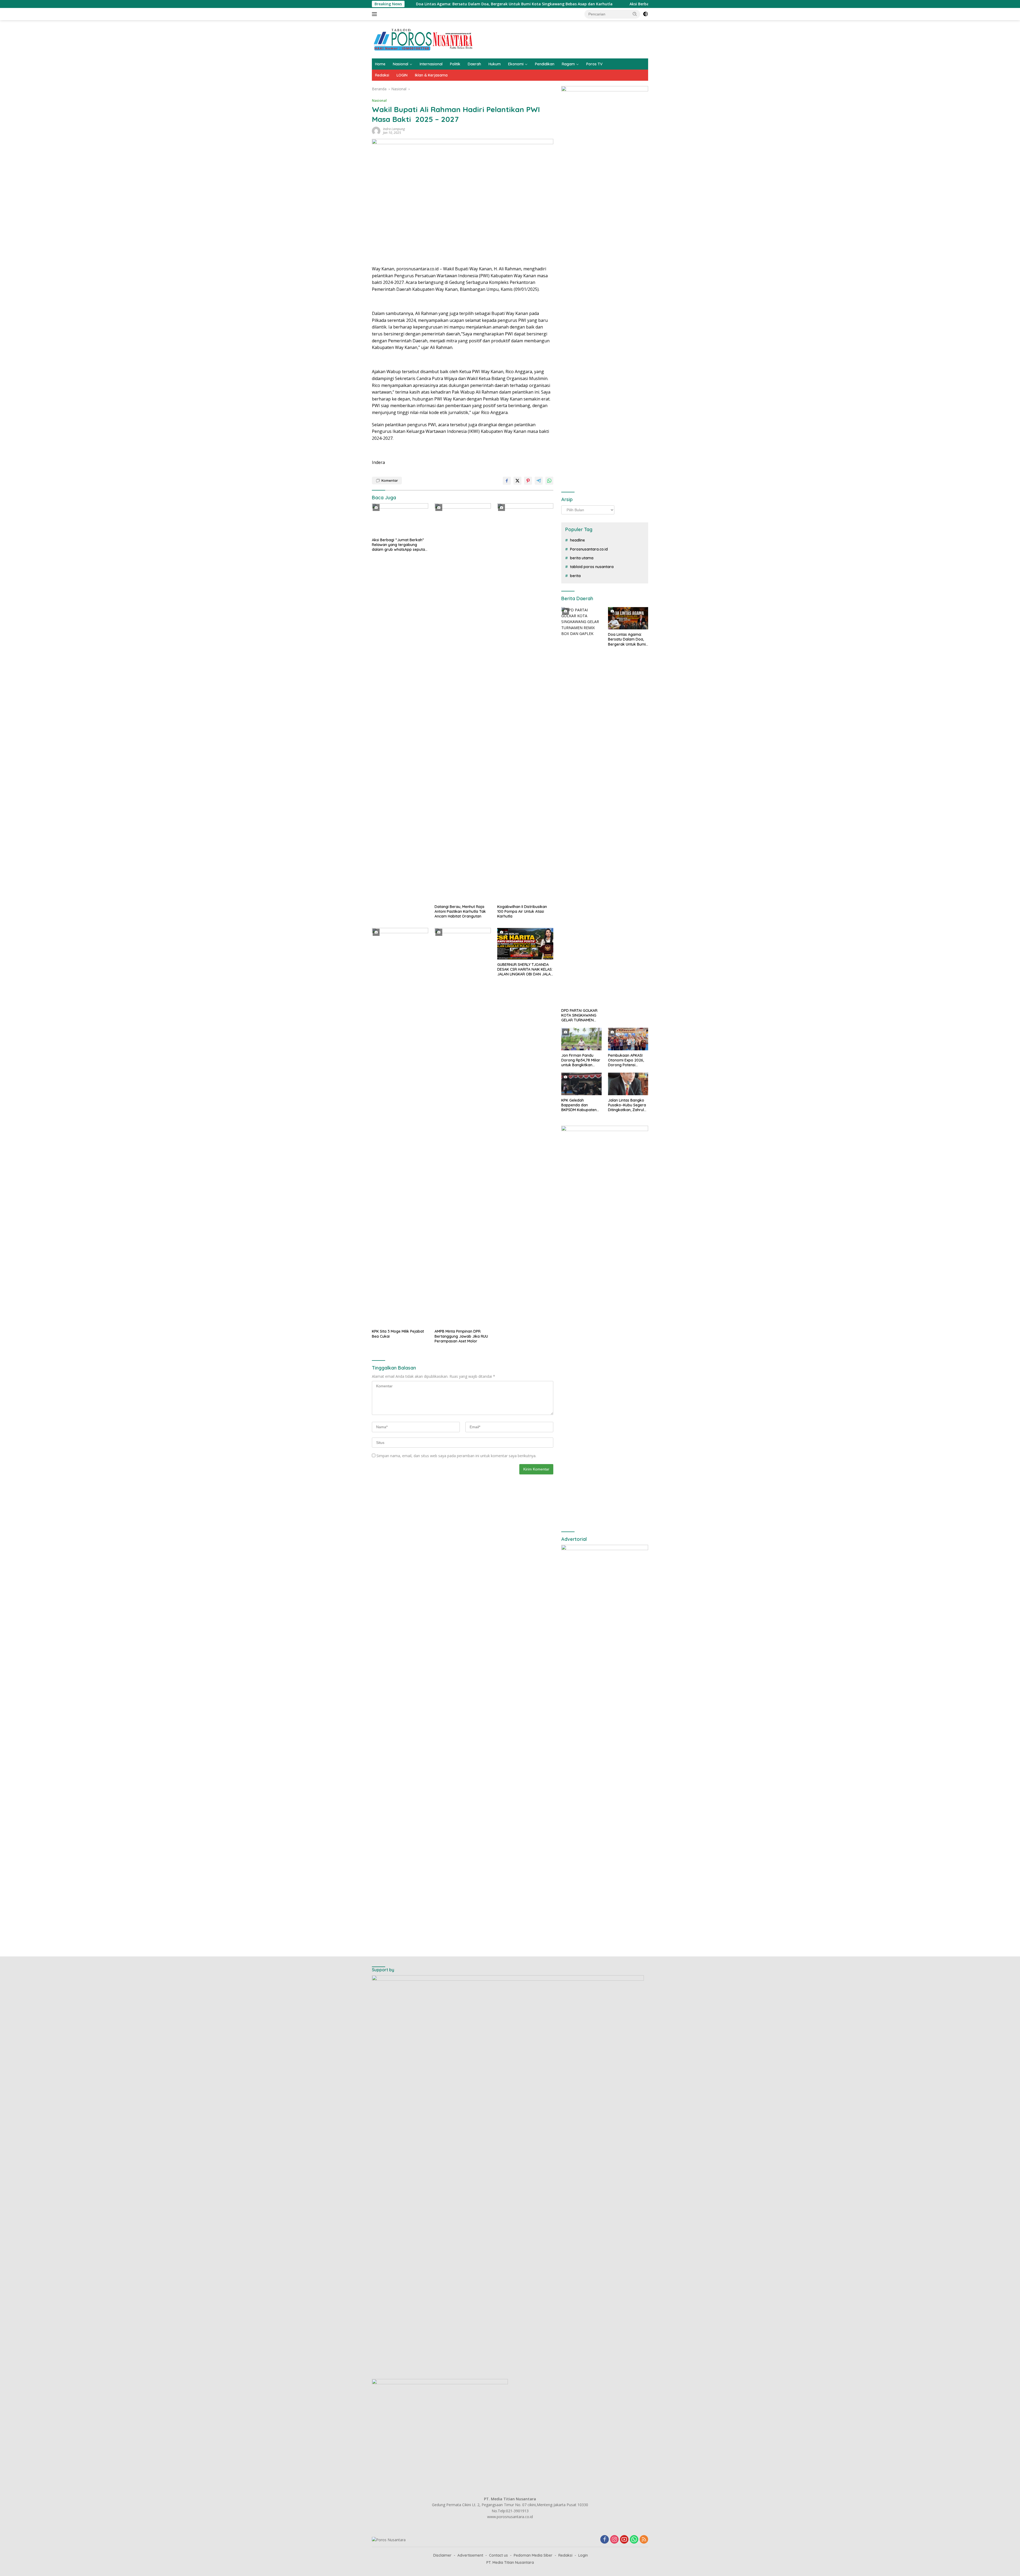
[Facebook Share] (507, 481)
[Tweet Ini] (517, 481)
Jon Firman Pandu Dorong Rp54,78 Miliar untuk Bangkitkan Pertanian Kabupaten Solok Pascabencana (581, 1060)
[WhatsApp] (634, 2540)
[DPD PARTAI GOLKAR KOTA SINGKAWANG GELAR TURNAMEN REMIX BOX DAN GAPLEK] (581, 806)
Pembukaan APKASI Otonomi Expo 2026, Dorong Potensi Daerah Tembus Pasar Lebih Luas (628, 1060)
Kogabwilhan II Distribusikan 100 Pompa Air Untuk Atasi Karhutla (522, 911)
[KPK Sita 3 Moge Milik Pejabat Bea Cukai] (400, 1127)
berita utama (582, 558)
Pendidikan (545, 64)
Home (380, 64)
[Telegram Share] (539, 481)
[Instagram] (614, 2540)
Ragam (568, 64)
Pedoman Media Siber (533, 2555)
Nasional (401, 64)
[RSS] (644, 2540)
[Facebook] (605, 2540)
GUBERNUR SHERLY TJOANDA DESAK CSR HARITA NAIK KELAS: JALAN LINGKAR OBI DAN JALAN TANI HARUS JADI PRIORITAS (525, 969)
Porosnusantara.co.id (589, 549)
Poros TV (594, 64)
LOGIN (402, 75)
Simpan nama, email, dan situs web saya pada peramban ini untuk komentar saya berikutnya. (456, 1456)
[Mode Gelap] (645, 14)
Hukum (495, 64)
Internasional (431, 64)
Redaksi (382, 75)
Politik (455, 64)
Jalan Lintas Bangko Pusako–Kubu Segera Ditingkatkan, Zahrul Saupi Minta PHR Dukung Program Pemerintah (627, 1105)
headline (577, 540)
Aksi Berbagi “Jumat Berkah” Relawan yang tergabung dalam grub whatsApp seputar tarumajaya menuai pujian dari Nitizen (458, 4)
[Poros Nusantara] (424, 39)
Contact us (498, 2555)
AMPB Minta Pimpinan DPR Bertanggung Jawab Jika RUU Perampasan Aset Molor (461, 1336)
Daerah (474, 64)
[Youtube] (624, 2540)
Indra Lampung (394, 129)
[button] (635, 14)
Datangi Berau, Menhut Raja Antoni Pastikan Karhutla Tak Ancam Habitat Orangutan (460, 911)
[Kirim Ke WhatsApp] (549, 481)
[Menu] (375, 14)
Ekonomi (516, 64)
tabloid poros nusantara (592, 567)
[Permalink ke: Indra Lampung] (376, 131)
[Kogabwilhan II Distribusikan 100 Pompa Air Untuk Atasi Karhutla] (525, 702)
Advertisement (470, 2555)
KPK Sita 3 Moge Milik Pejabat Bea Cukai (398, 1334)
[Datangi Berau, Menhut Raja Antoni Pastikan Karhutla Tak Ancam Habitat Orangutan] (463, 702)
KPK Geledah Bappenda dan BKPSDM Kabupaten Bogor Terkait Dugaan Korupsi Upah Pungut (581, 1105)
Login (583, 2555)
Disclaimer (442, 2555)
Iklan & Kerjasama (431, 75)
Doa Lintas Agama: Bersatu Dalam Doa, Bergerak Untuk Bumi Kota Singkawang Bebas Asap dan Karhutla (627, 639)
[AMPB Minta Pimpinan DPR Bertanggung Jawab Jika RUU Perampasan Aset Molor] (463, 1127)
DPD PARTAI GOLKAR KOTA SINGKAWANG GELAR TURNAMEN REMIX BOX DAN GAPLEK (579, 1015)
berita (575, 576)
